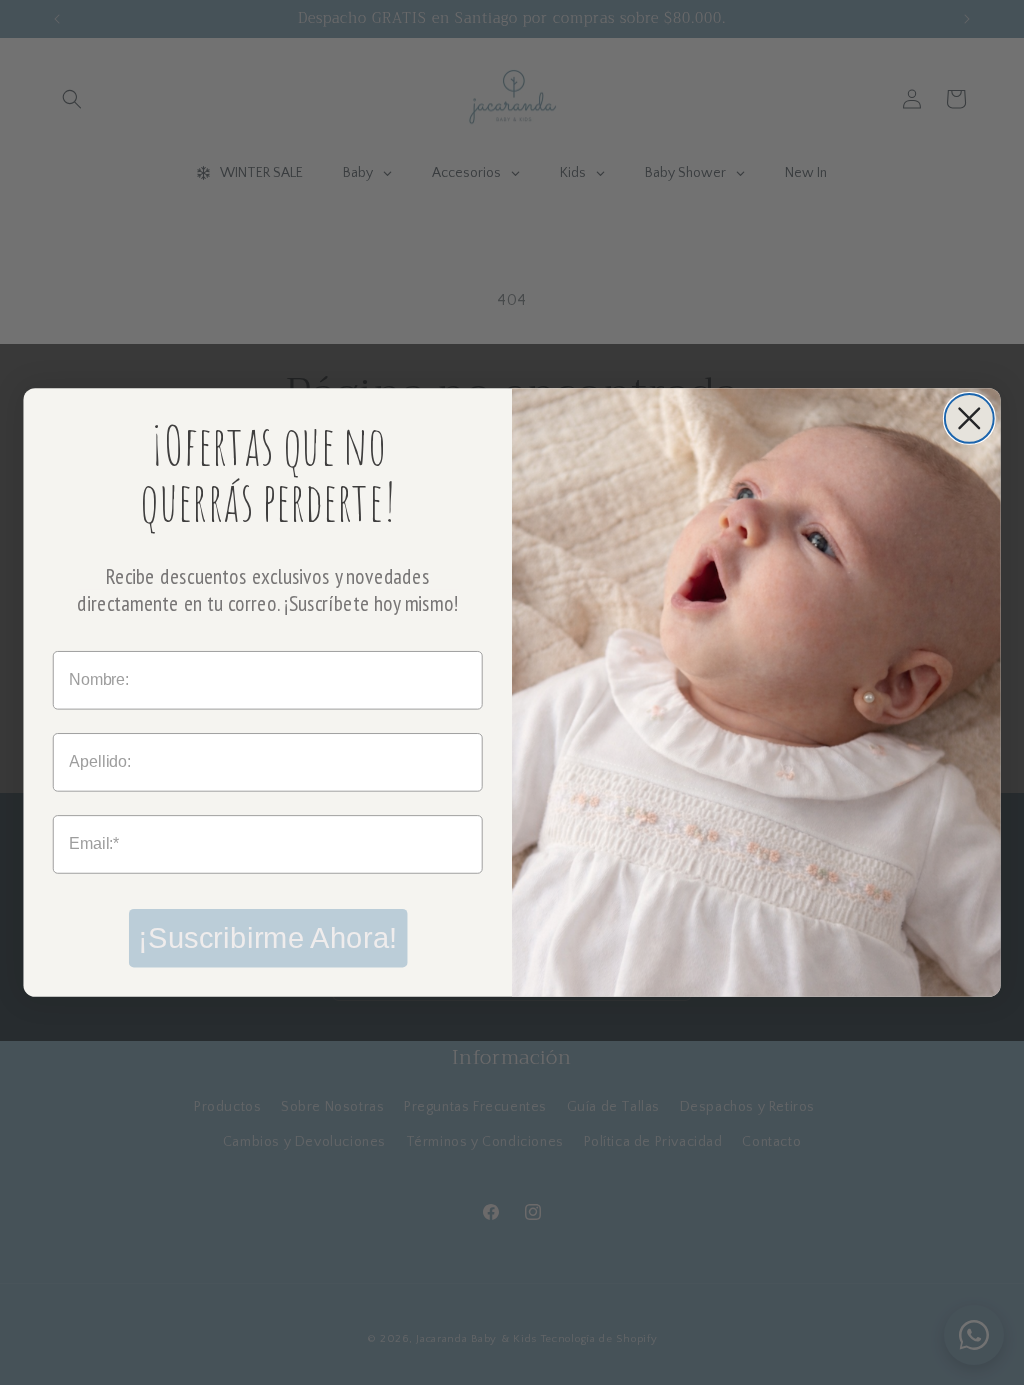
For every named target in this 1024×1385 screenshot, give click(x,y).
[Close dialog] (969, 418)
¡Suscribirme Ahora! (267, 938)
